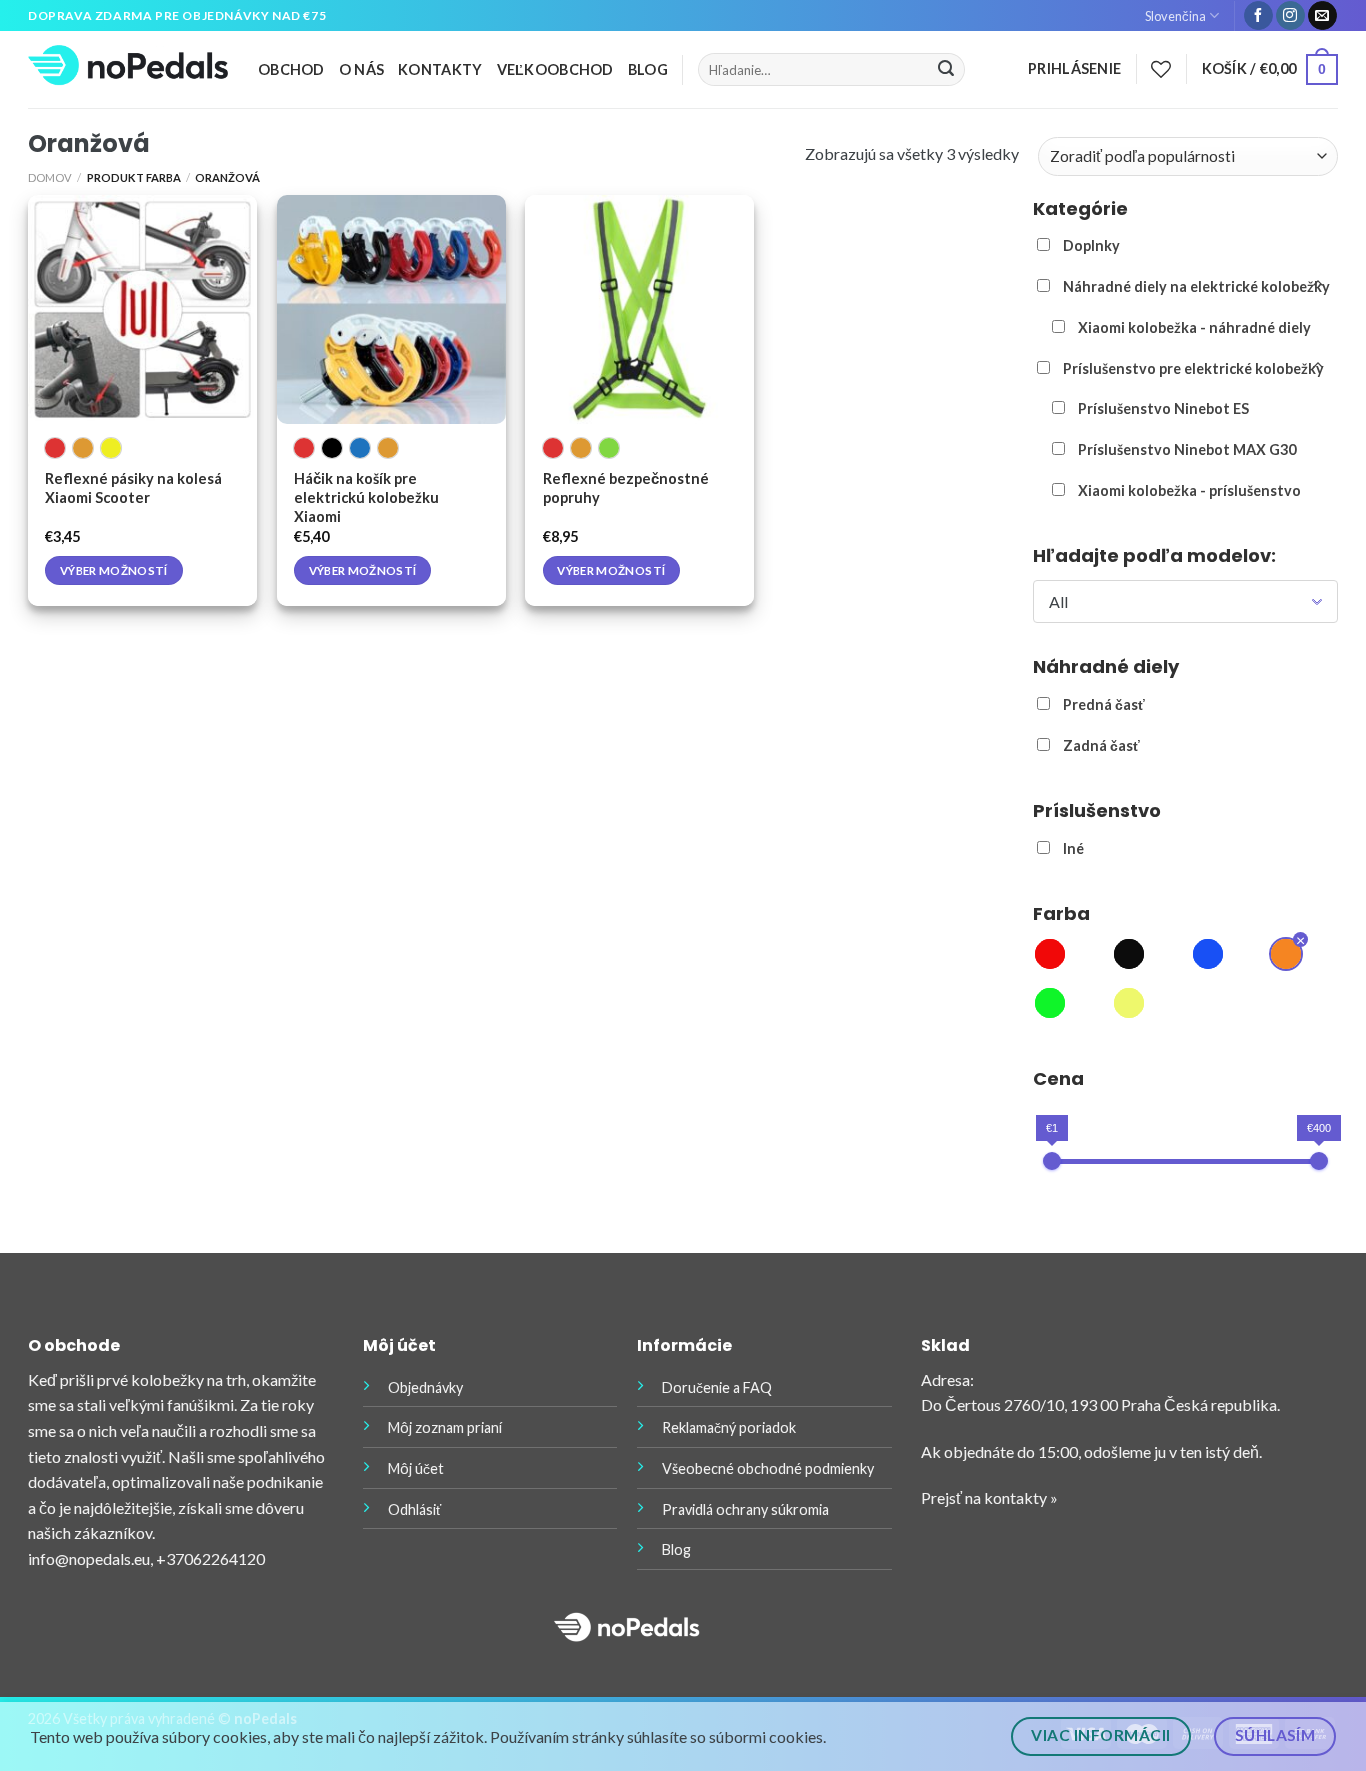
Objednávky (425, 1387)
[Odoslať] (946, 70)
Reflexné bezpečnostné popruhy (626, 488)
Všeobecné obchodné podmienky (768, 1468)
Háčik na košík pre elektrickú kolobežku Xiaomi (366, 497)
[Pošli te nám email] (1322, 16)
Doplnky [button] (1091, 245)
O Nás (361, 69)
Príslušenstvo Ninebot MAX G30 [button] (1187, 449)
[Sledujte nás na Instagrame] (1290, 16)
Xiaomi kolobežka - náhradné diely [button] (1194, 327)
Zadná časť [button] (1101, 745)
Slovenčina (1175, 16)
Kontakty (440, 69)
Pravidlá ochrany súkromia (745, 1509)
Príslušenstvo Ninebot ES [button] (1163, 408)
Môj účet (416, 1468)
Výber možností (114, 570)
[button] (1050, 956)
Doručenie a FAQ (717, 1387)
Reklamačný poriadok (729, 1427)
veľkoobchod (555, 69)
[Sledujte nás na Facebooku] (1258, 16)
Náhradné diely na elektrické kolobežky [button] (1196, 286)
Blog (648, 69)
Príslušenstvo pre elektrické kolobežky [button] (1193, 368)
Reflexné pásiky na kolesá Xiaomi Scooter (133, 488)
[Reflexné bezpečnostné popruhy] (639, 309)
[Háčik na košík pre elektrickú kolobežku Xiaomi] (391, 309)
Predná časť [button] (1104, 704)
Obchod (291, 69)
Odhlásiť (414, 1509)
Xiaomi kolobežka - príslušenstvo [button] (1189, 490)
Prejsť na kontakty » (989, 1497)
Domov (50, 177)
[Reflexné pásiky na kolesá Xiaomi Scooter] (142, 309)
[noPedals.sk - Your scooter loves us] (128, 69)
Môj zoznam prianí (445, 1427)
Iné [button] (1073, 848)
